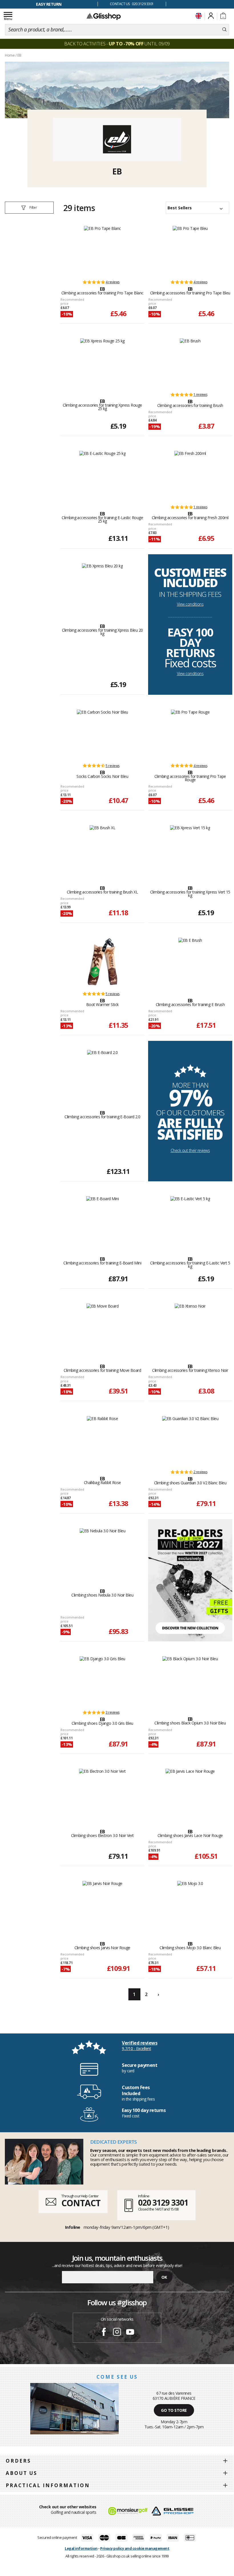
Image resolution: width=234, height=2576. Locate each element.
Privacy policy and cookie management (135, 2548)
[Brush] (190, 362)
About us (22, 2473)
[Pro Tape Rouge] (190, 734)
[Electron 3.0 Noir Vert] (102, 1793)
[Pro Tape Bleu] (190, 250)
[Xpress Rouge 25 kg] (102, 362)
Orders (18, 2461)
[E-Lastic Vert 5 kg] (190, 1220)
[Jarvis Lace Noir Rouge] (190, 1793)
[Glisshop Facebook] (104, 2333)
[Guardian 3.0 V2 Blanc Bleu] (190, 1440)
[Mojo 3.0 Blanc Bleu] (190, 1905)
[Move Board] (103, 1328)
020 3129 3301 (163, 2202)
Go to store (174, 2410)
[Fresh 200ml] (190, 475)
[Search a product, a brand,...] (224, 30)
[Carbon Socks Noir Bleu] (102, 734)
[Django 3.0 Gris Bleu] (102, 1680)
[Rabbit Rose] (102, 1440)
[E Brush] (190, 962)
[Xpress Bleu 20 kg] (102, 587)
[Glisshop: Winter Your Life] (104, 16)
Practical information (48, 2485)
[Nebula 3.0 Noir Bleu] (103, 1552)
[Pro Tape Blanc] (102, 250)
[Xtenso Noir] (190, 1328)
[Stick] (102, 962)
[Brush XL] (103, 849)
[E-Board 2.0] (102, 1074)
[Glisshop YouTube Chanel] (130, 2333)
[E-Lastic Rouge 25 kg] (103, 475)
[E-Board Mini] (103, 1220)
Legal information (81, 2548)
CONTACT (81, 2203)
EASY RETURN (49, 4)
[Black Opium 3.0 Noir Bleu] (190, 1680)
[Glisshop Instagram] (117, 2333)
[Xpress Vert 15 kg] (190, 849)
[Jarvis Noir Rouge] (102, 1905)
